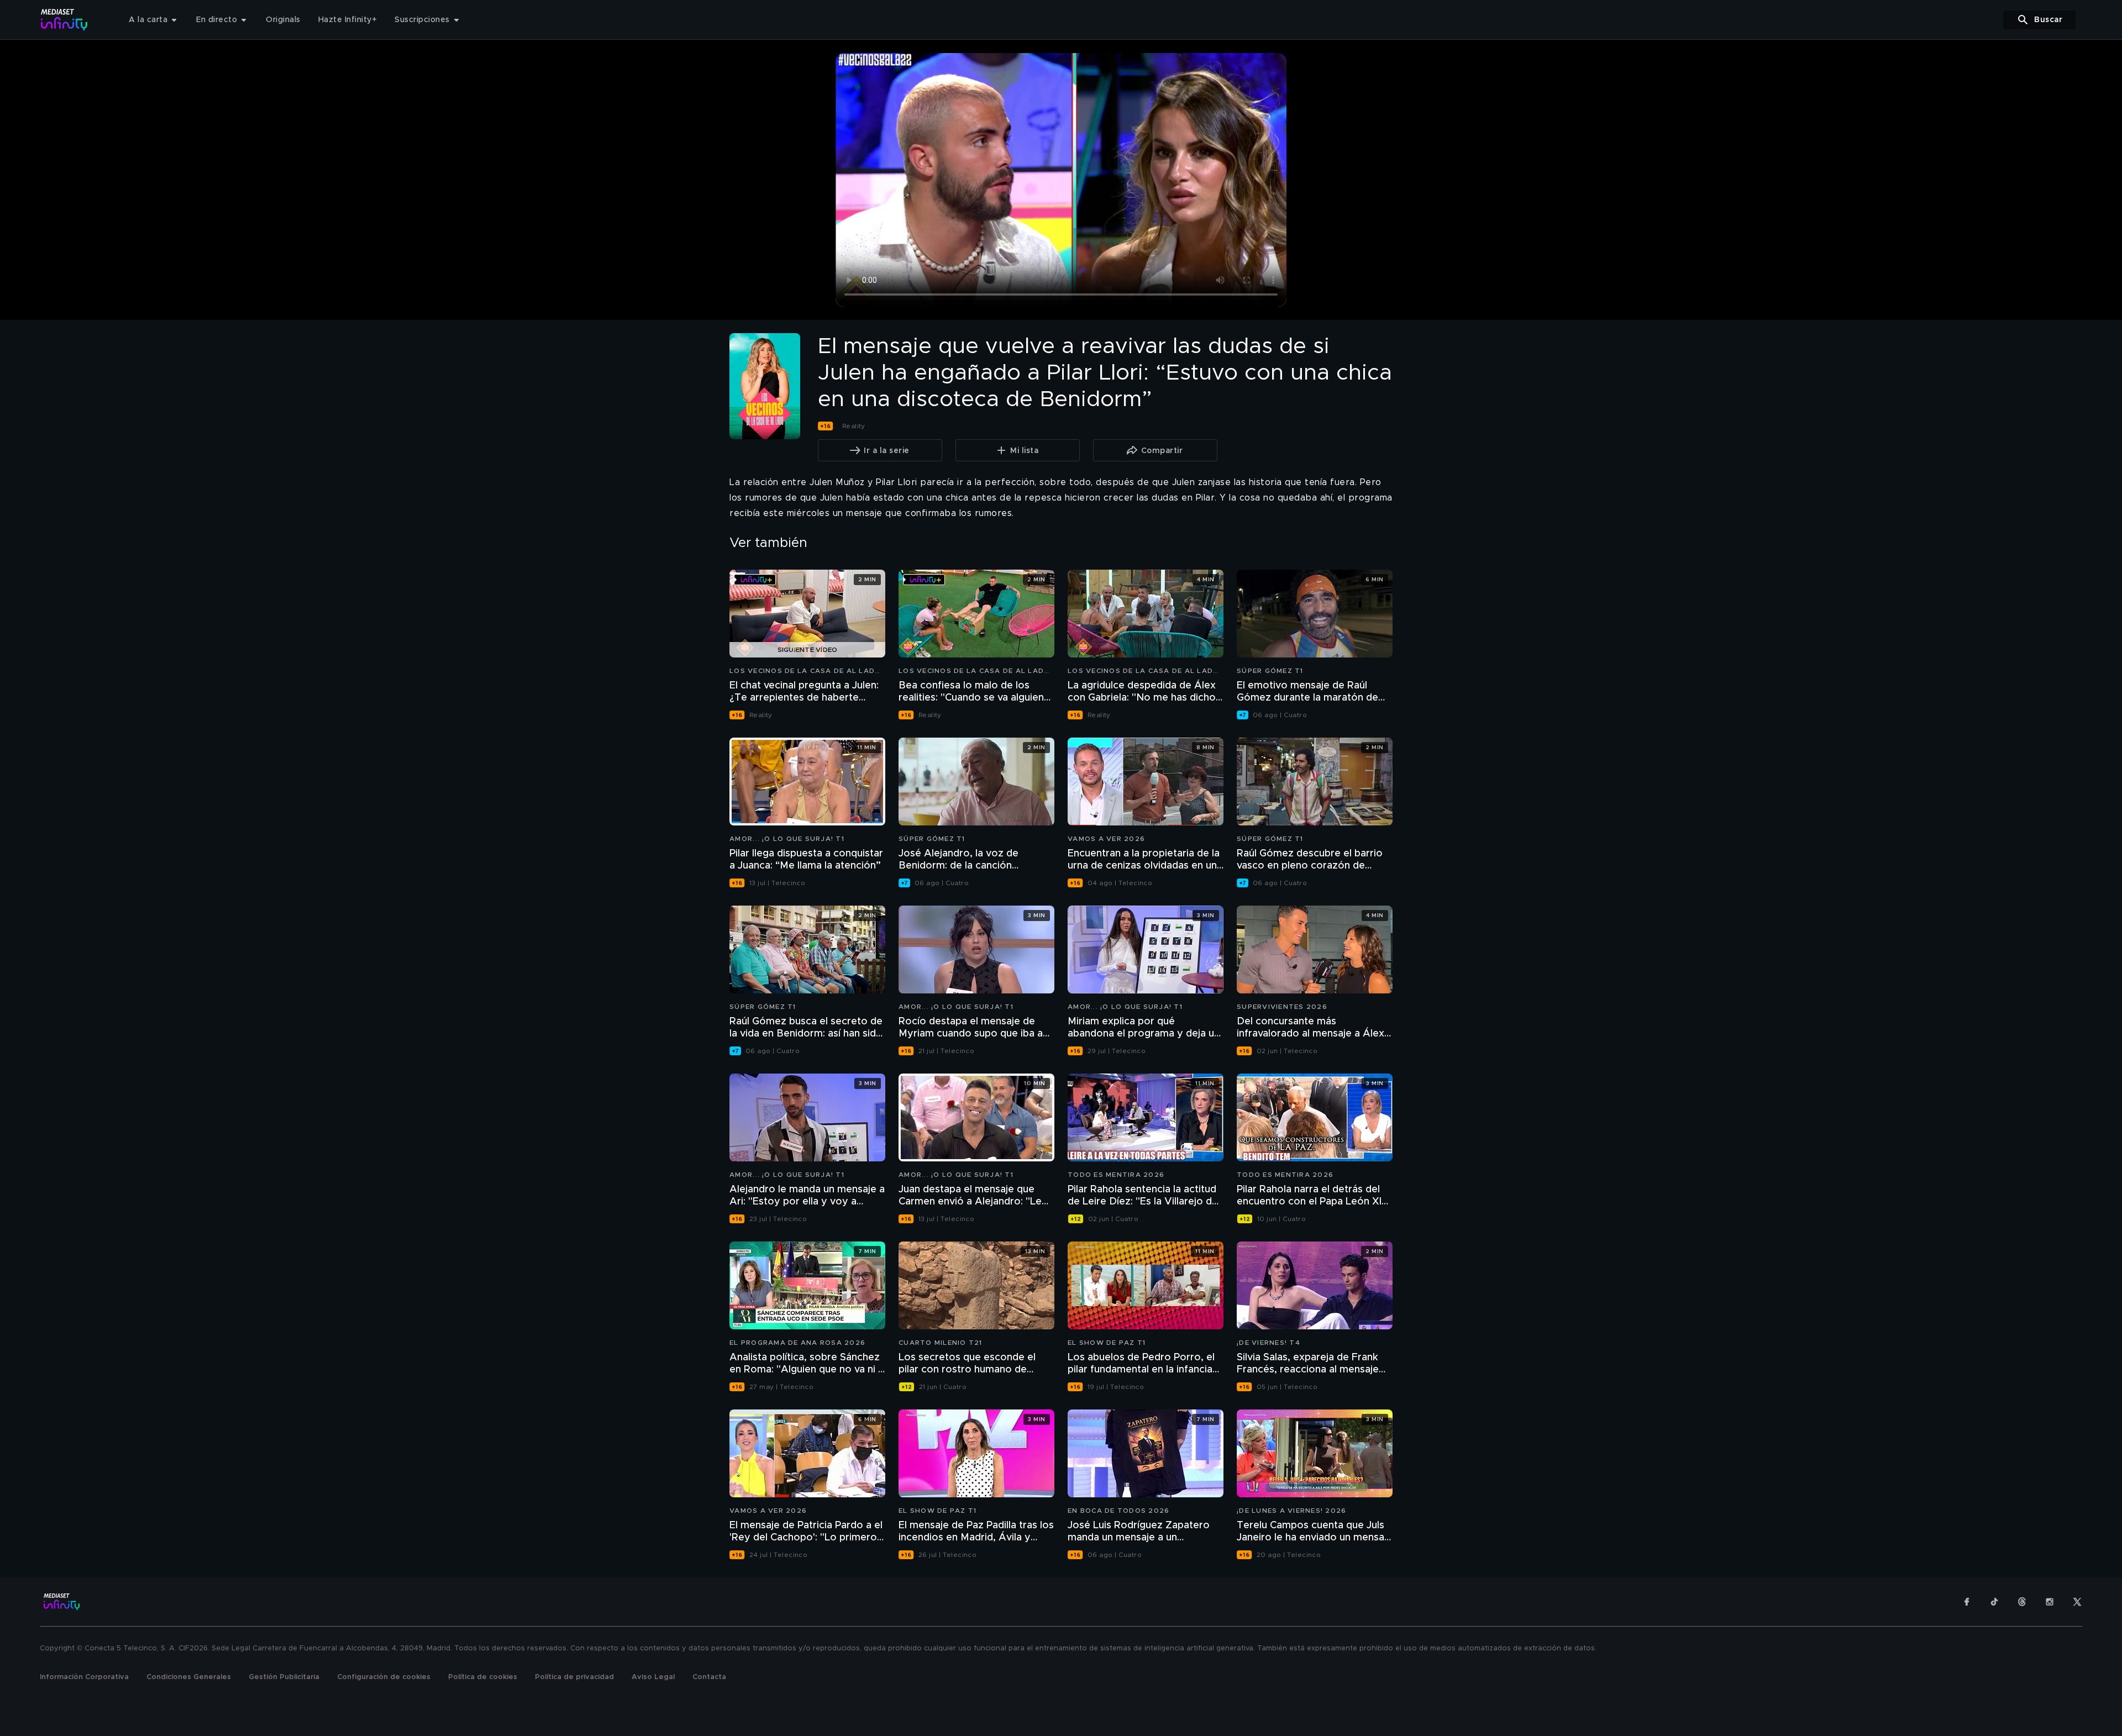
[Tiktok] (1994, 1602)
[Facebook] (1967, 1602)
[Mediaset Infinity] (64, 20)
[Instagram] (2050, 1602)
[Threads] (2022, 1602)
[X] (2077, 1602)
